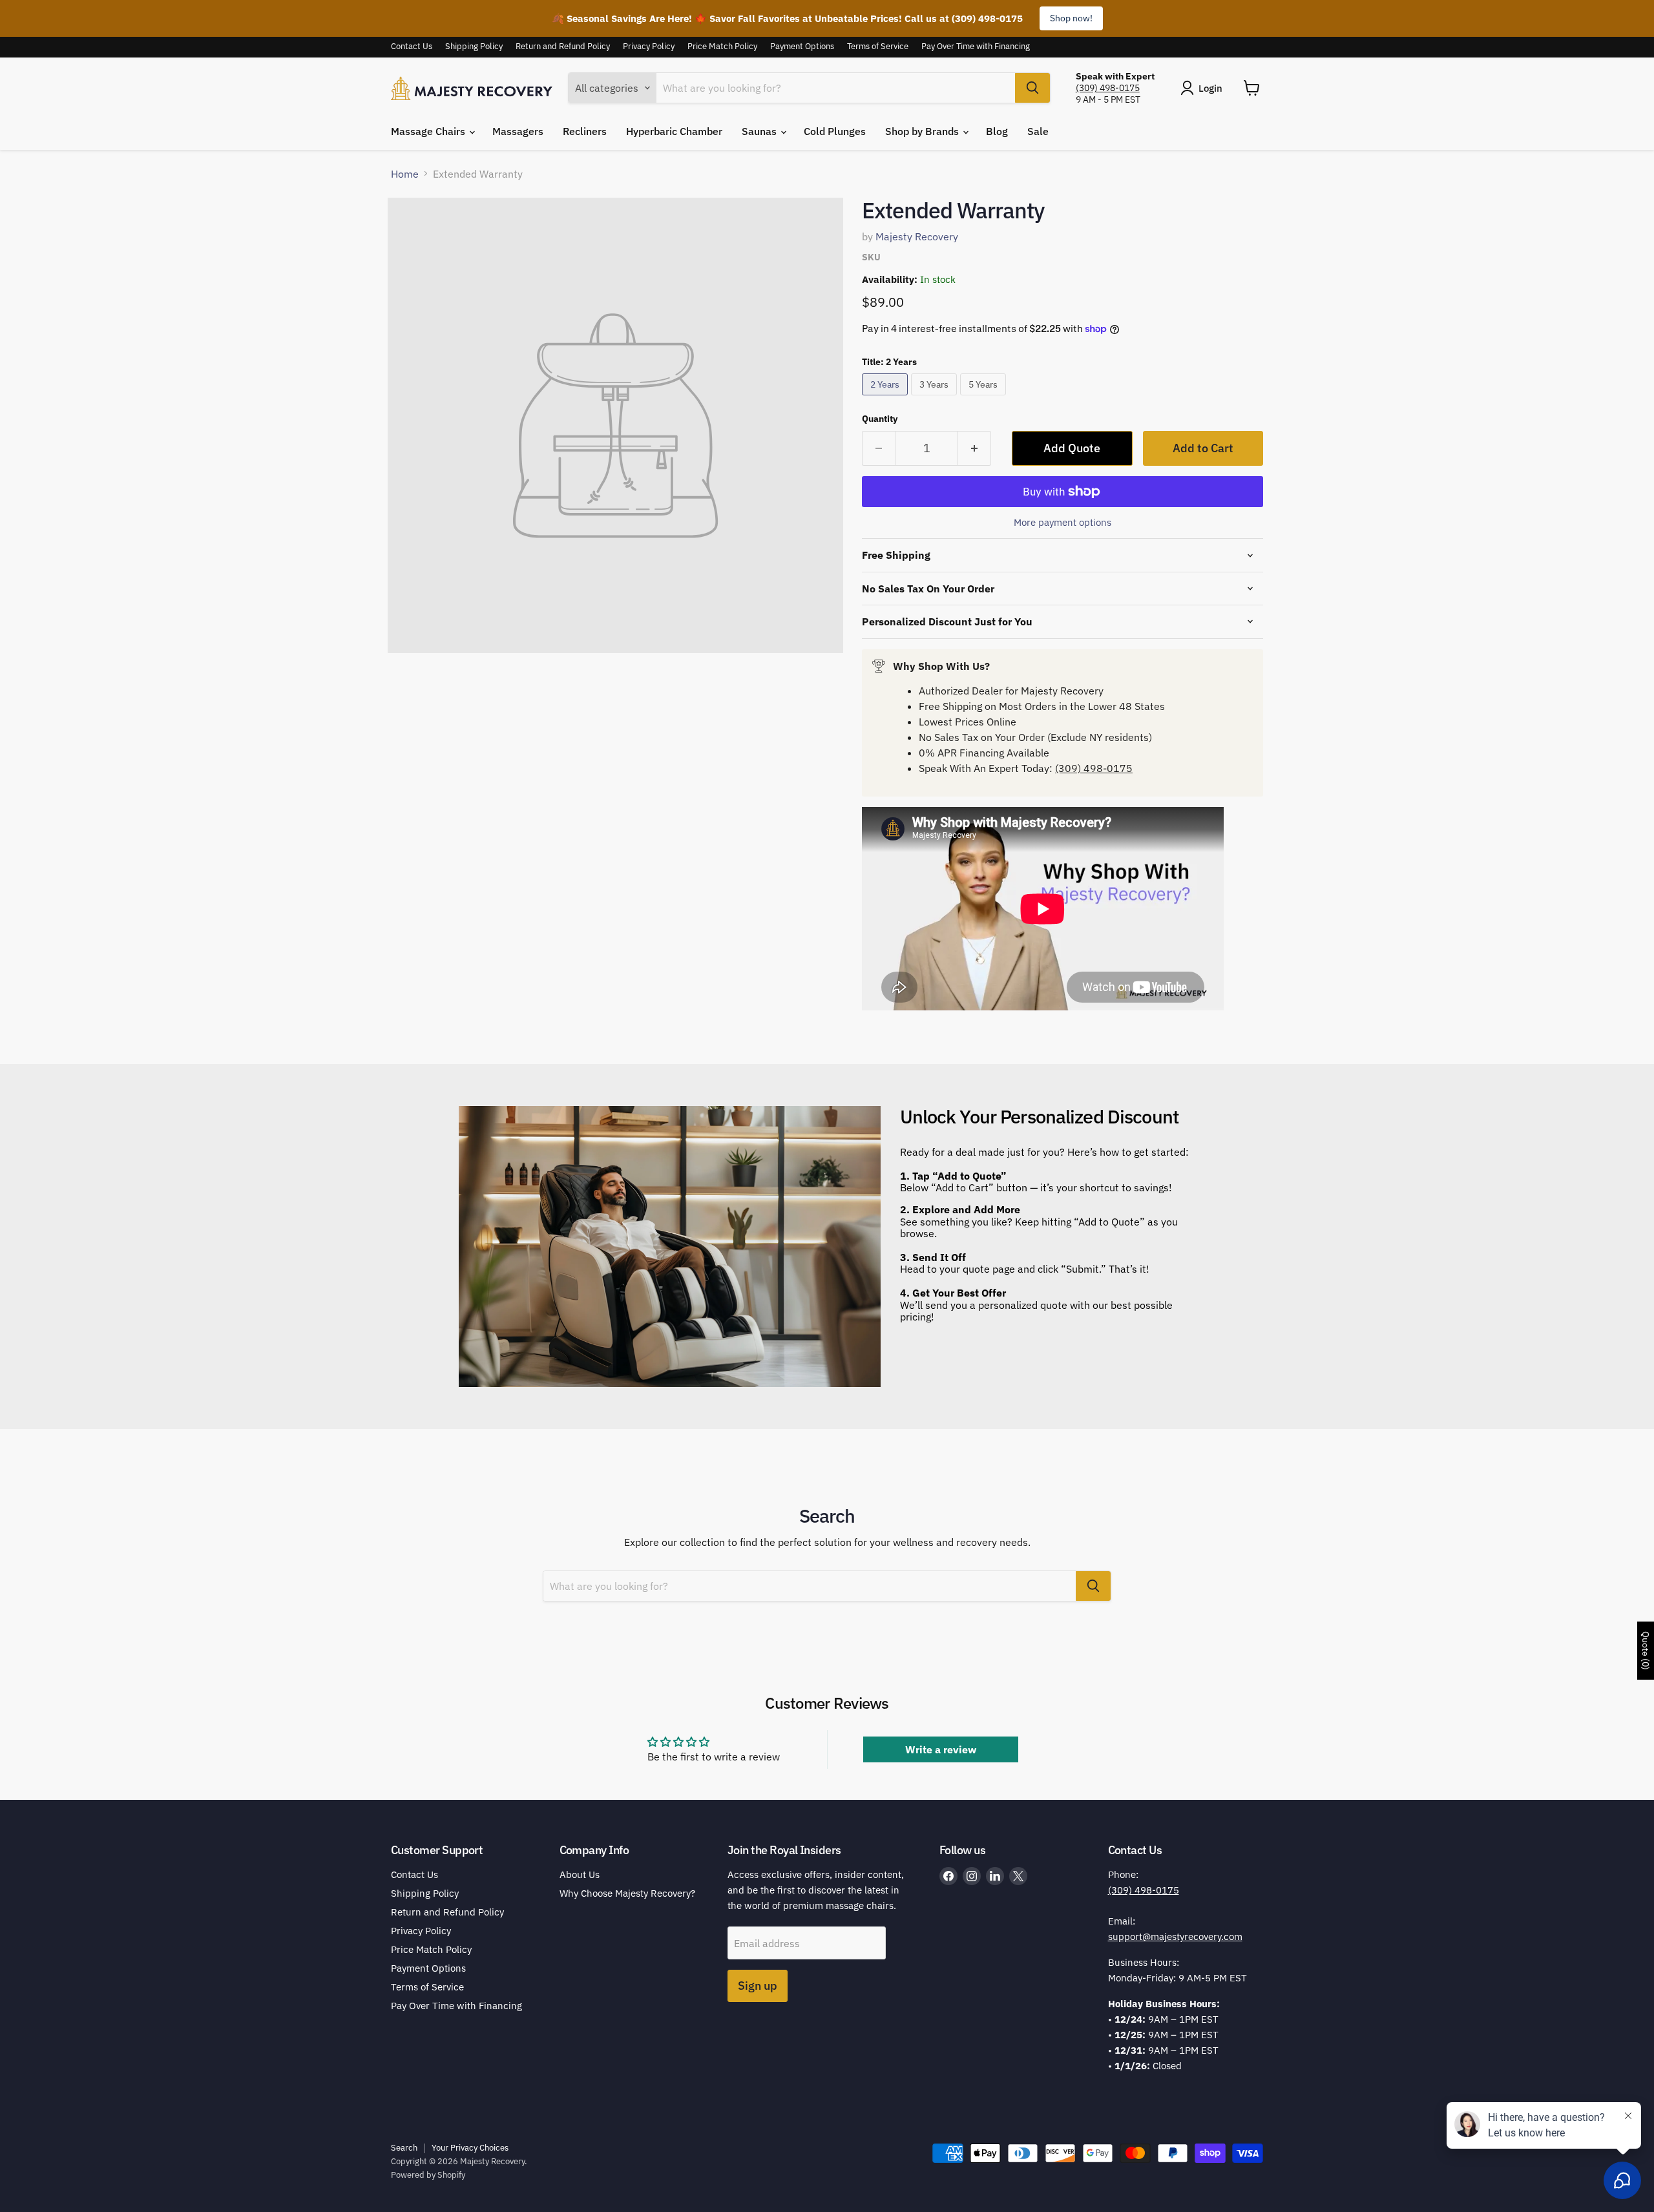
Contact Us (412, 47)
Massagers (518, 131)
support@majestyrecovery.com (1175, 1936)
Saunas (760, 131)
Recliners (585, 131)
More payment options (1063, 522)
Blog (997, 131)
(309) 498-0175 (1108, 88)
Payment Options (802, 47)
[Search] (1032, 88)
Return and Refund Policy (563, 47)
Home (405, 174)
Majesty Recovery (917, 236)
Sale (1038, 131)
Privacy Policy (649, 47)
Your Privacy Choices (470, 2148)
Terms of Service (878, 47)
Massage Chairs (429, 131)
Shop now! (1071, 18)
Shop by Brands (923, 131)
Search (404, 2148)
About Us (580, 1874)
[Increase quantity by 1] (975, 449)
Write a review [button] (941, 1749)
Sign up (758, 1986)
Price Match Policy (722, 47)
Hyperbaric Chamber (674, 131)
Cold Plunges (835, 131)
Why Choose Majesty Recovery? (627, 1893)
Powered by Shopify (428, 2175)
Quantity (880, 419)
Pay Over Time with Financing (976, 47)
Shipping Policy (474, 47)
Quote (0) (1646, 1651)
